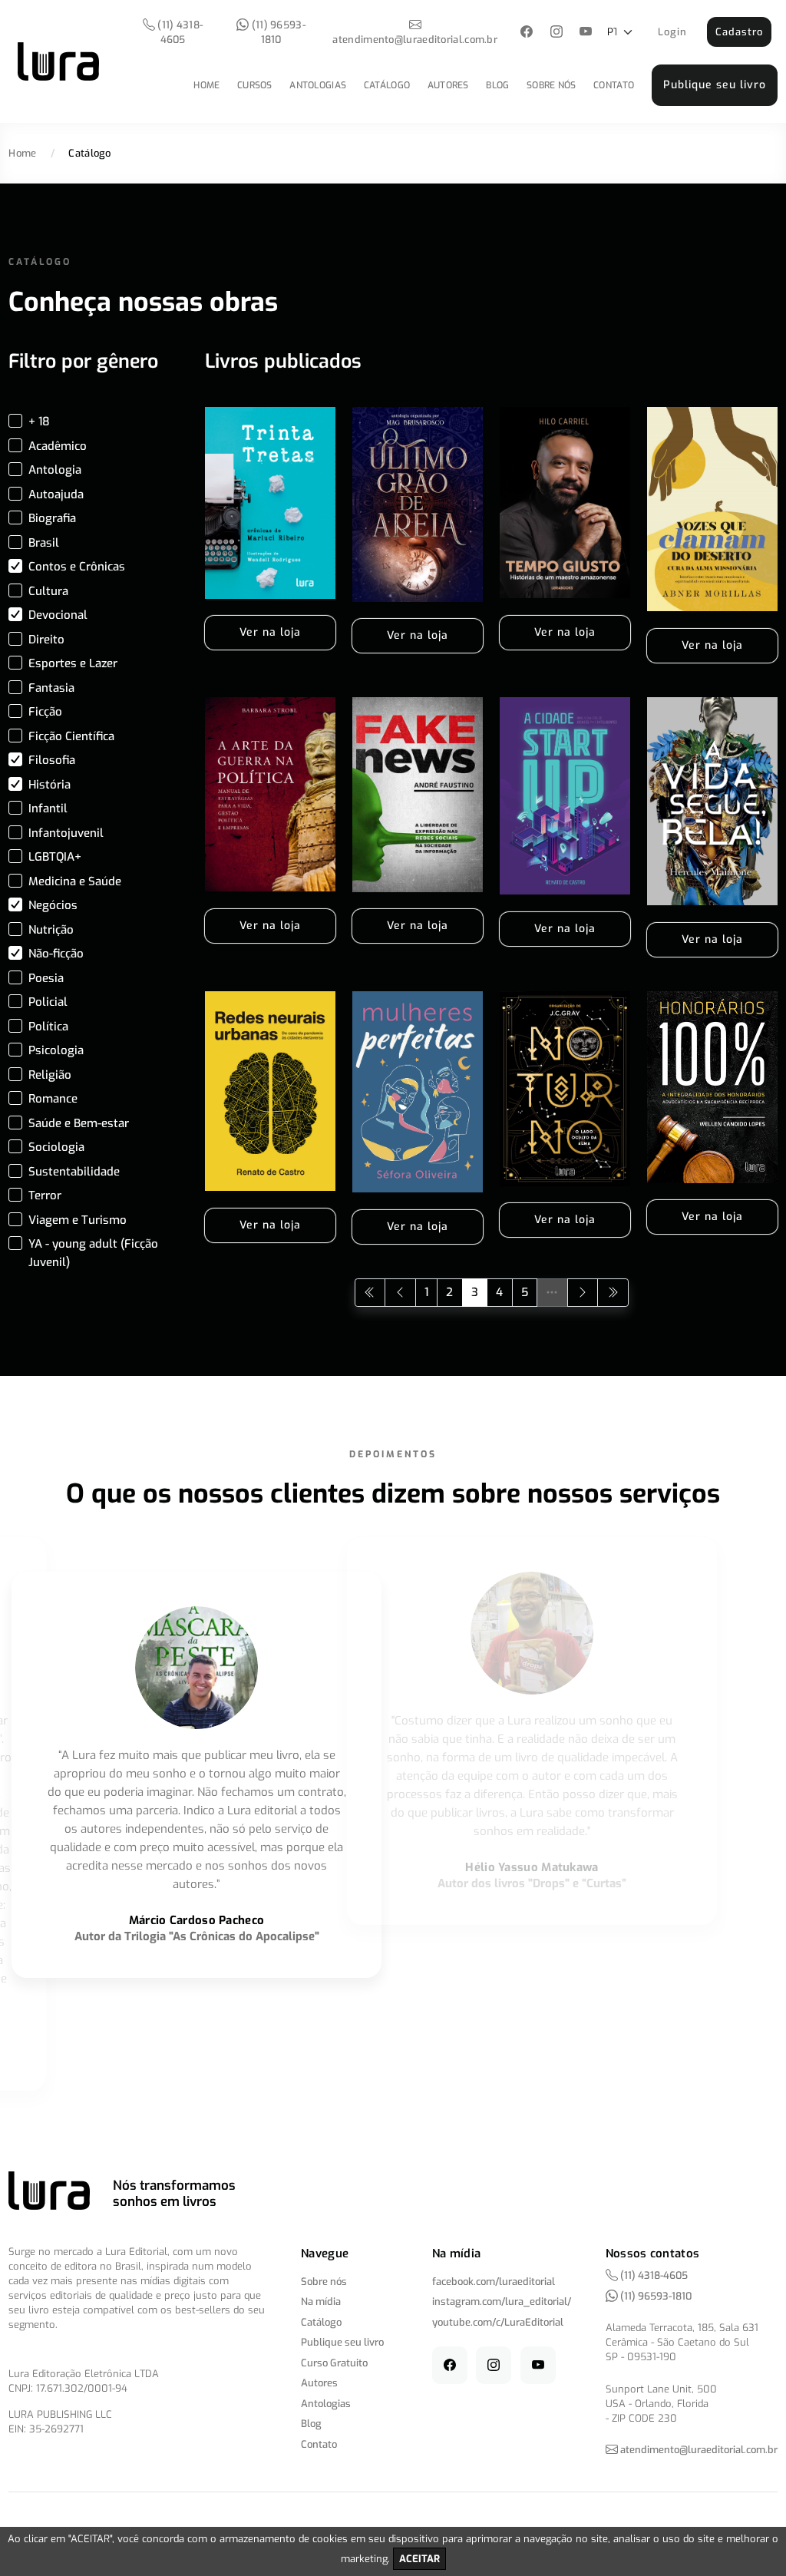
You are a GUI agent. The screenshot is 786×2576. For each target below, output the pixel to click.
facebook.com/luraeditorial (494, 2282)
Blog (497, 85)
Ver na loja (270, 632)
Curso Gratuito (334, 2363)
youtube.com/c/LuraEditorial (498, 2322)
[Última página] (613, 1293)
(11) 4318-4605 (179, 32)
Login (672, 32)
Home (206, 85)
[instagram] (556, 33)
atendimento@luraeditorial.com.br (415, 40)
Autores (448, 85)
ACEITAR (419, 2559)
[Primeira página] (370, 1293)
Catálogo (387, 85)
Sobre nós (552, 85)
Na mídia (321, 2302)
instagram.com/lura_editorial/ (502, 2302)
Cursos (255, 85)
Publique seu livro (715, 85)
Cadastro (739, 32)
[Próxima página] (583, 1293)
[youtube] (586, 33)
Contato (614, 85)
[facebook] (527, 33)
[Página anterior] (400, 1293)
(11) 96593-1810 (277, 32)
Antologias (318, 85)
